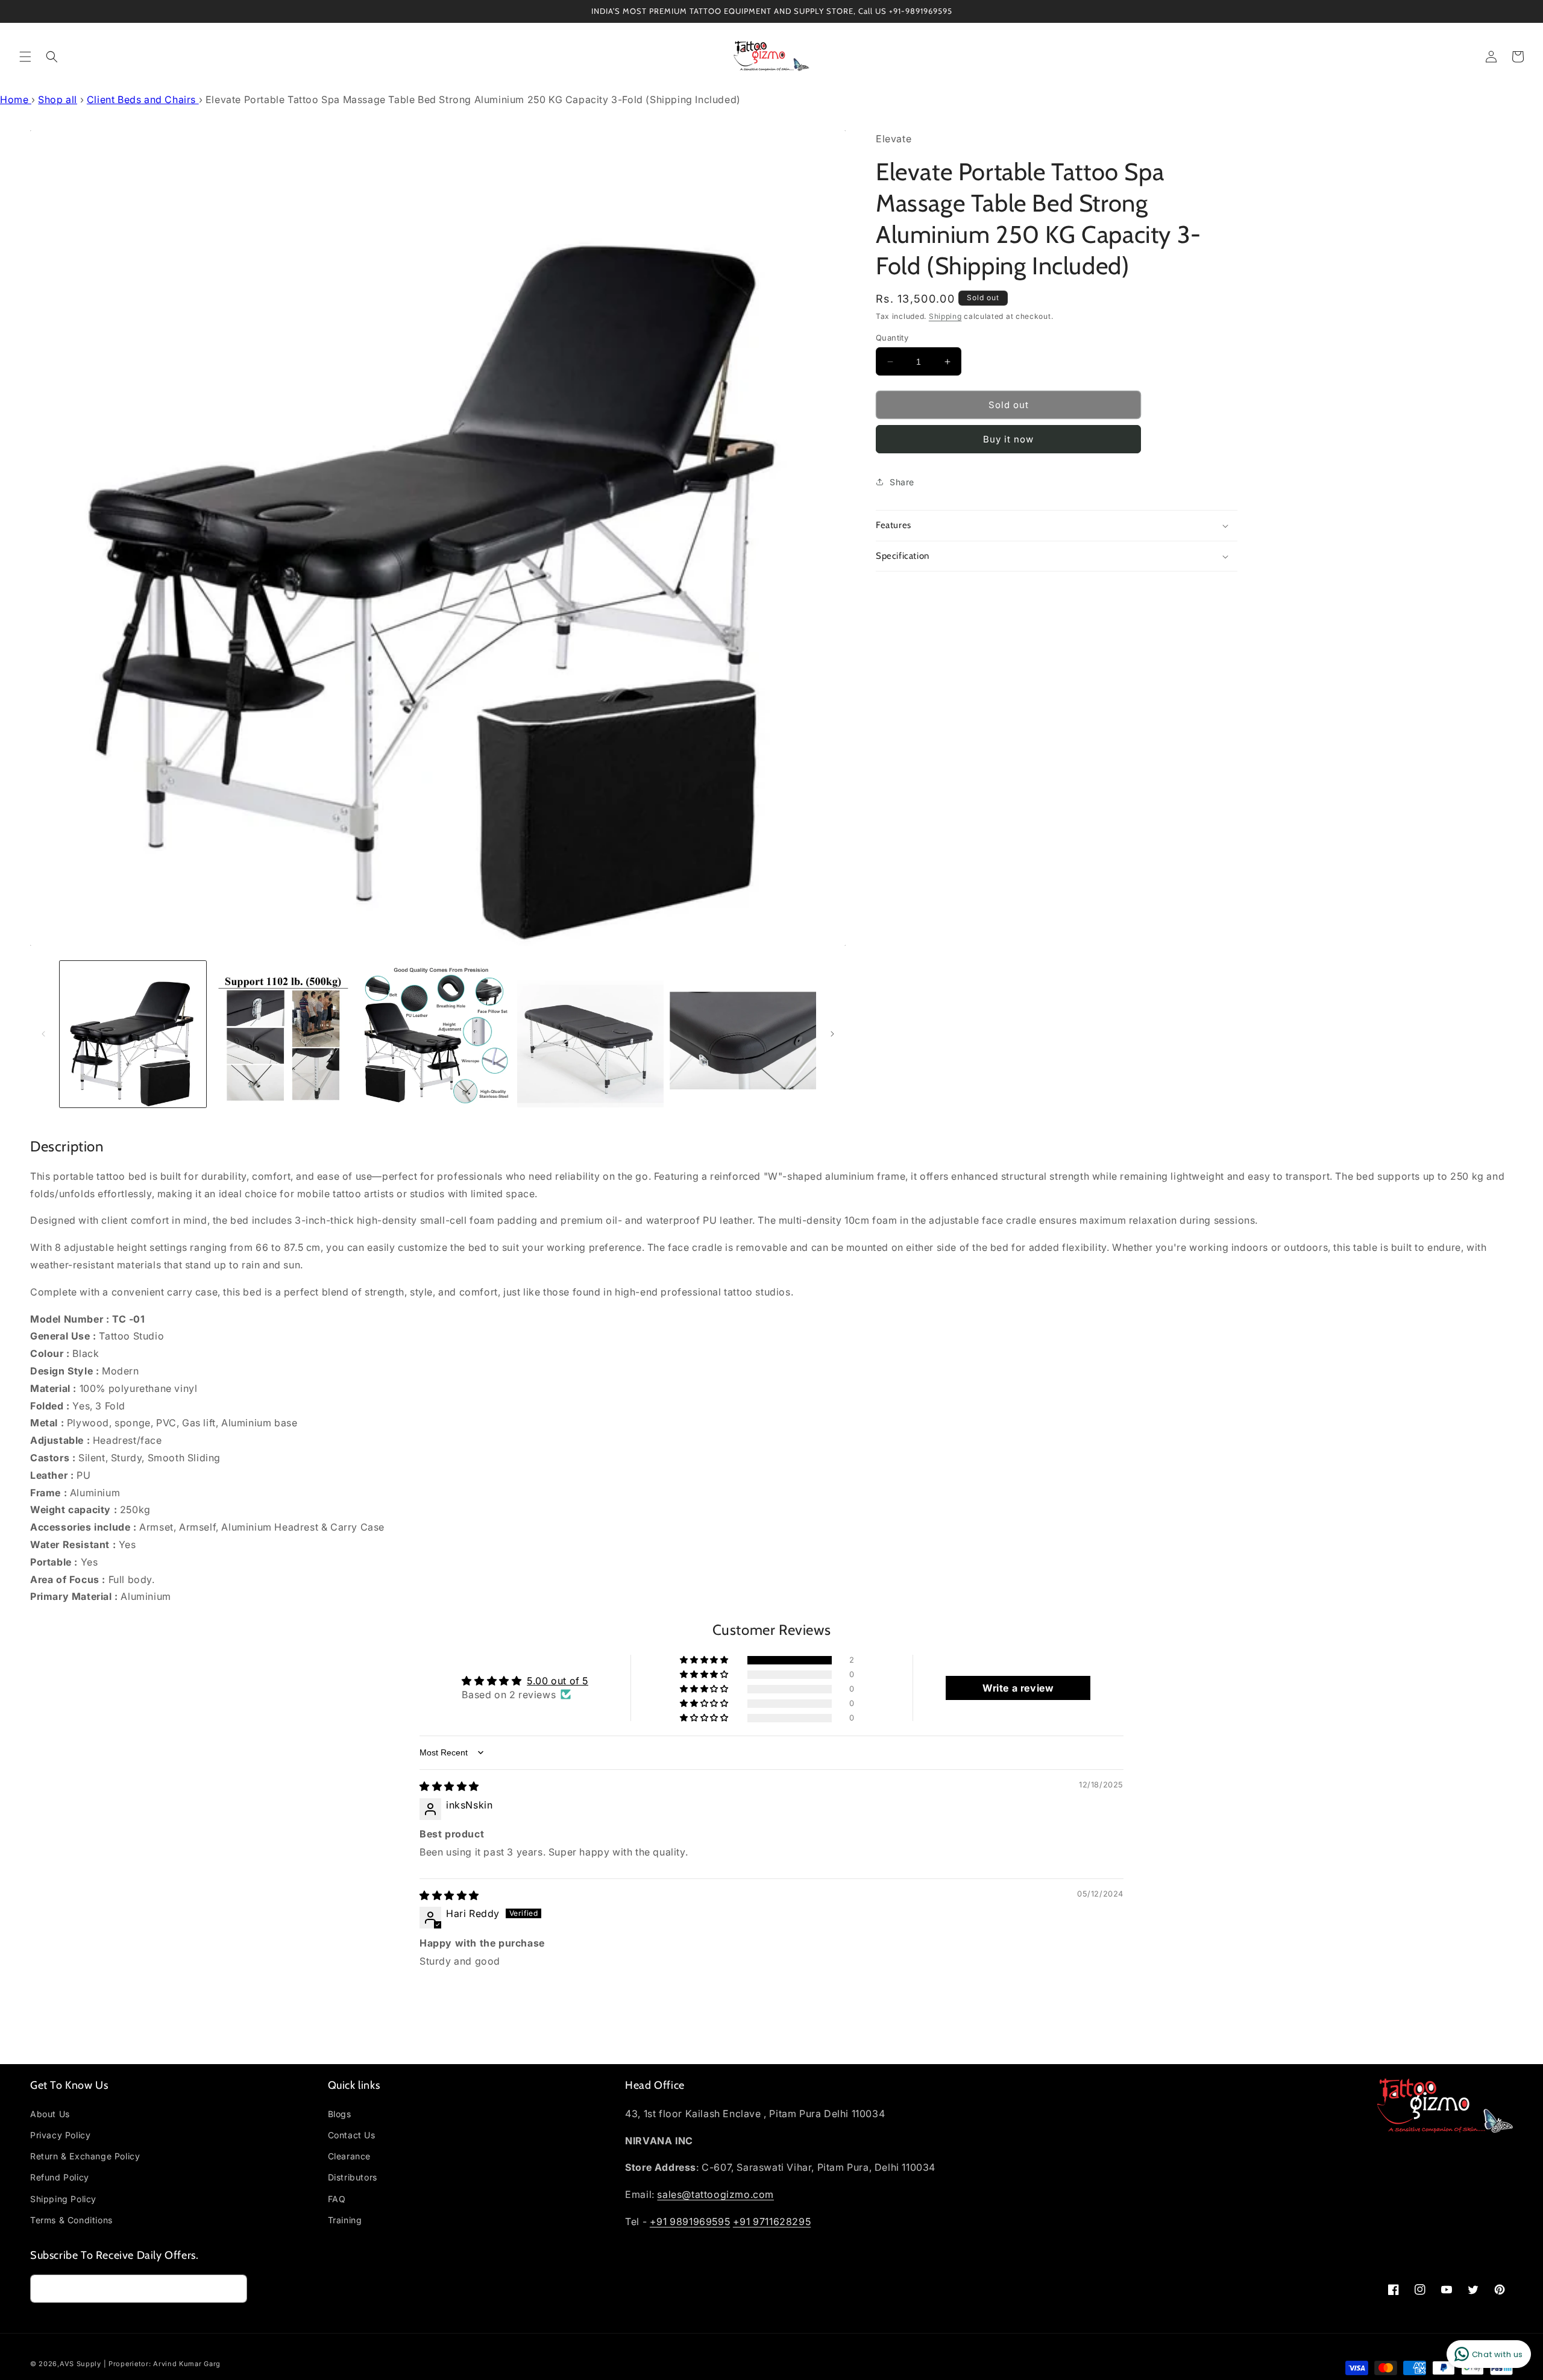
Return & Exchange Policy (85, 2156)
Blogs (340, 2114)
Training (345, 2220)
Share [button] (902, 482)
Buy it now (1008, 439)
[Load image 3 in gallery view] (438, 1034)
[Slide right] (832, 1034)
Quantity (892, 338)
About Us (50, 2114)
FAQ (337, 2199)
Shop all (58, 99)
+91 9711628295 (772, 2221)
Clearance (349, 2156)
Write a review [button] (1018, 1688)
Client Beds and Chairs (143, 99)
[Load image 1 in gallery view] (133, 1034)
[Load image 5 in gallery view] (743, 1034)
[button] (25, 57)
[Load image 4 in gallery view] (590, 1034)
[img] (449, 1786)
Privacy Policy (60, 2135)
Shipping (945, 316)
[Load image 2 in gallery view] (285, 1034)
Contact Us (352, 2135)
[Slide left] (43, 1034)
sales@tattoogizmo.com (715, 2194)
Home (16, 99)
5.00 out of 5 (558, 1681)
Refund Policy (60, 2177)
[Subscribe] (233, 2289)
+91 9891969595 (690, 2221)
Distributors (353, 2177)
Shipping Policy (63, 2199)
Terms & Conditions (71, 2220)
